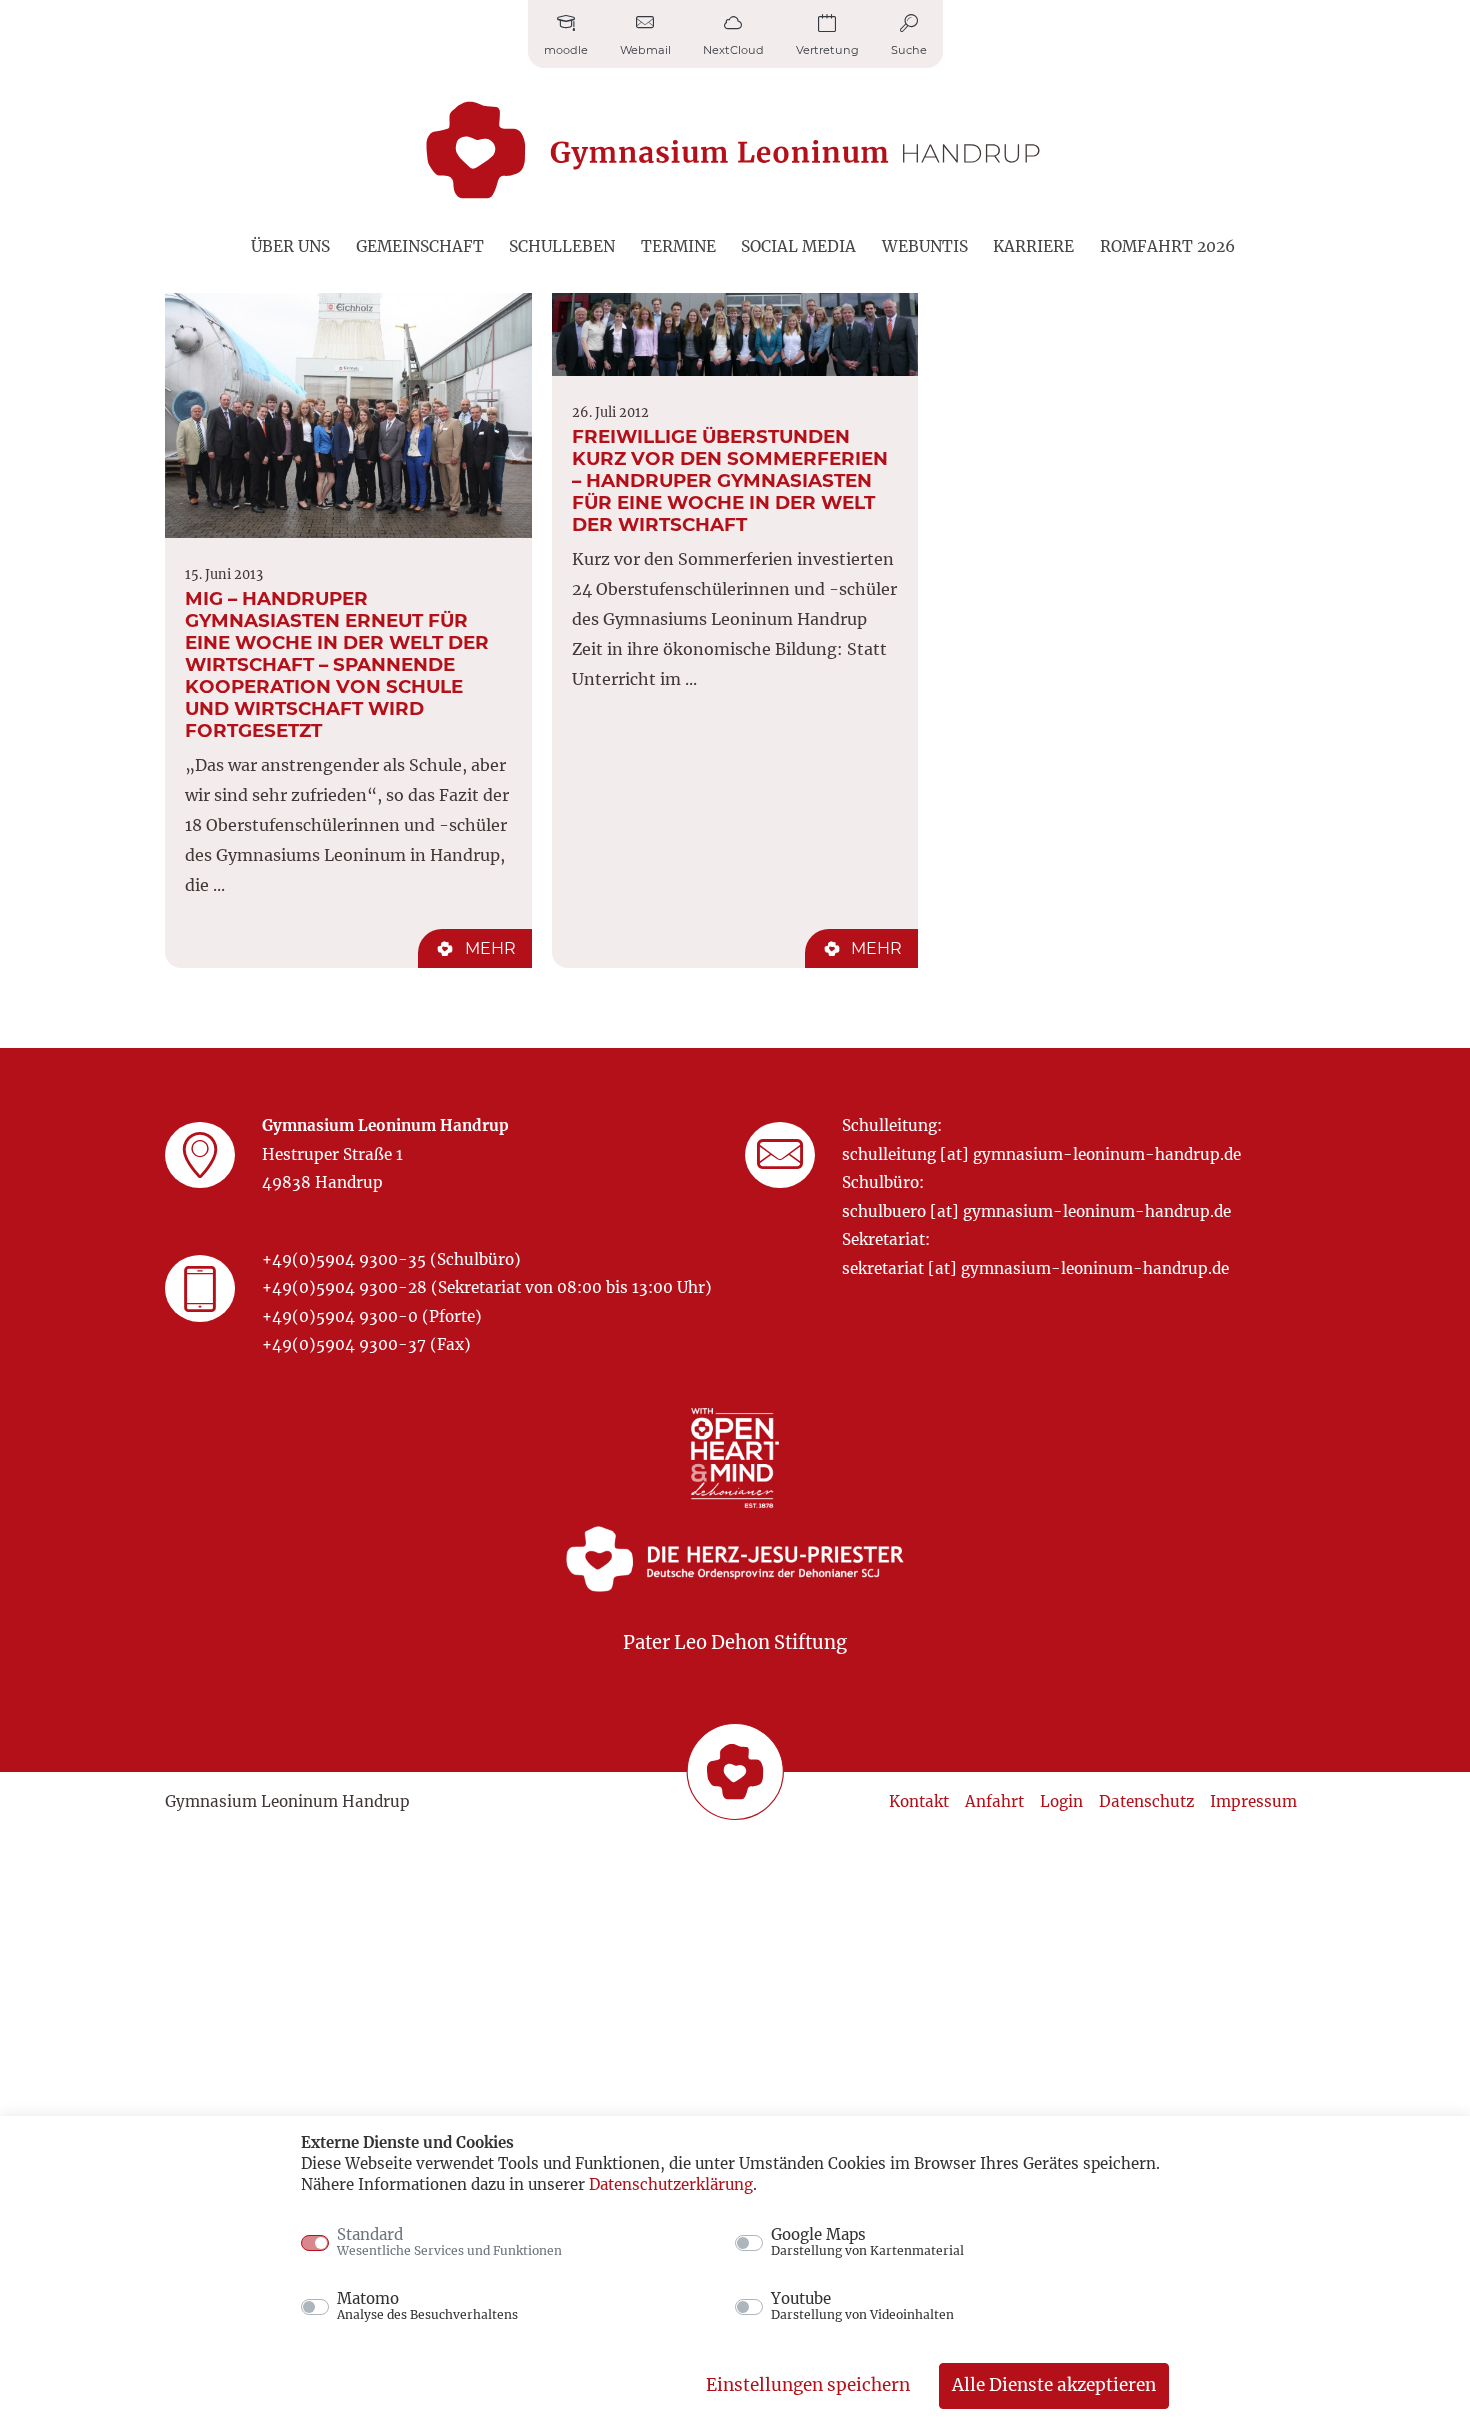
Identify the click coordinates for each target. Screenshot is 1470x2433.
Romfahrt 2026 (1167, 246)
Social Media (798, 246)
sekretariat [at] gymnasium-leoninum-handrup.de (1035, 1268)
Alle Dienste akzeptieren (1054, 2385)
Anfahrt (994, 1801)
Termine (678, 246)
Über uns (290, 246)
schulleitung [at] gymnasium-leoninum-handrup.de (1041, 1154)
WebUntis (925, 246)
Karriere (1033, 246)
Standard (449, 2242)
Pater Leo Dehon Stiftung (735, 1642)
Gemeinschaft (420, 246)
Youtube (862, 2306)
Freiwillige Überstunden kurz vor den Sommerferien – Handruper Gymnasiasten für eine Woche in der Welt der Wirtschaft (730, 480)
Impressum (1253, 1801)
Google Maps (867, 2242)
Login (1061, 1801)
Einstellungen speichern (808, 2385)
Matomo (427, 2306)
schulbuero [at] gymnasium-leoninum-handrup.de (1036, 1211)
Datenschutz (1146, 1801)
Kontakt (919, 1801)
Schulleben (562, 246)
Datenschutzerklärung (671, 2184)
